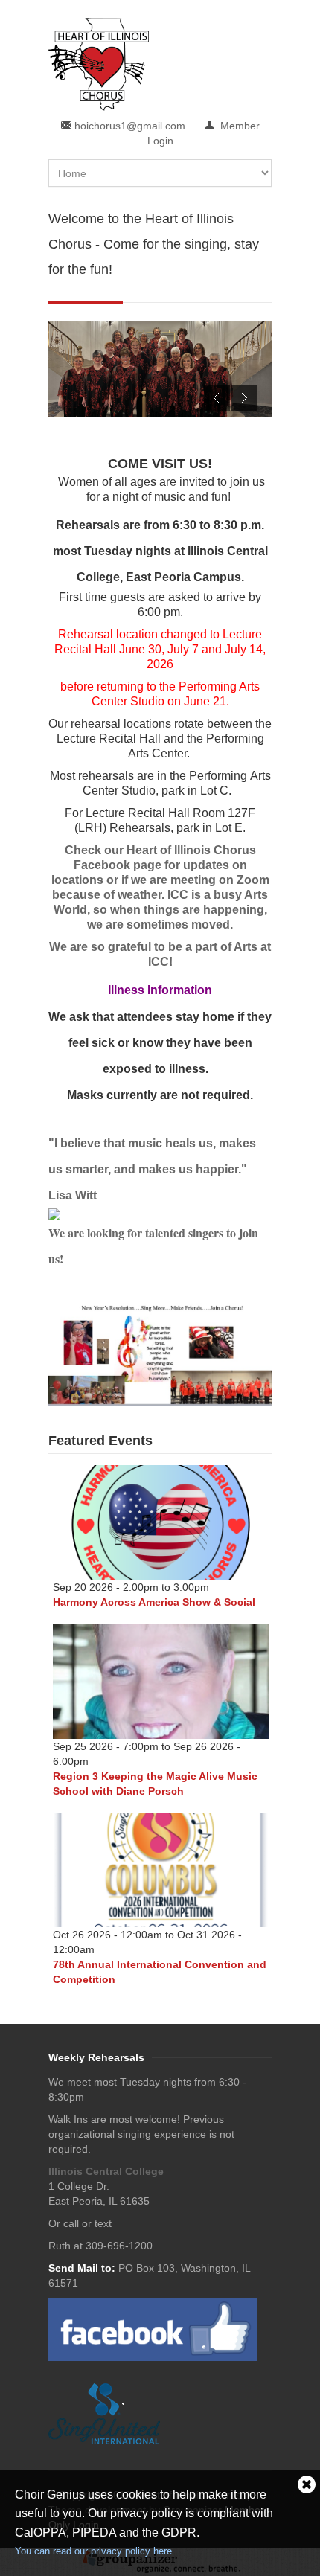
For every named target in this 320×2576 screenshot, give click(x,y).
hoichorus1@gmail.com (130, 126)
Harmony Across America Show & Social (154, 1602)
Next (244, 398)
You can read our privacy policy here (93, 2551)
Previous (217, 398)
